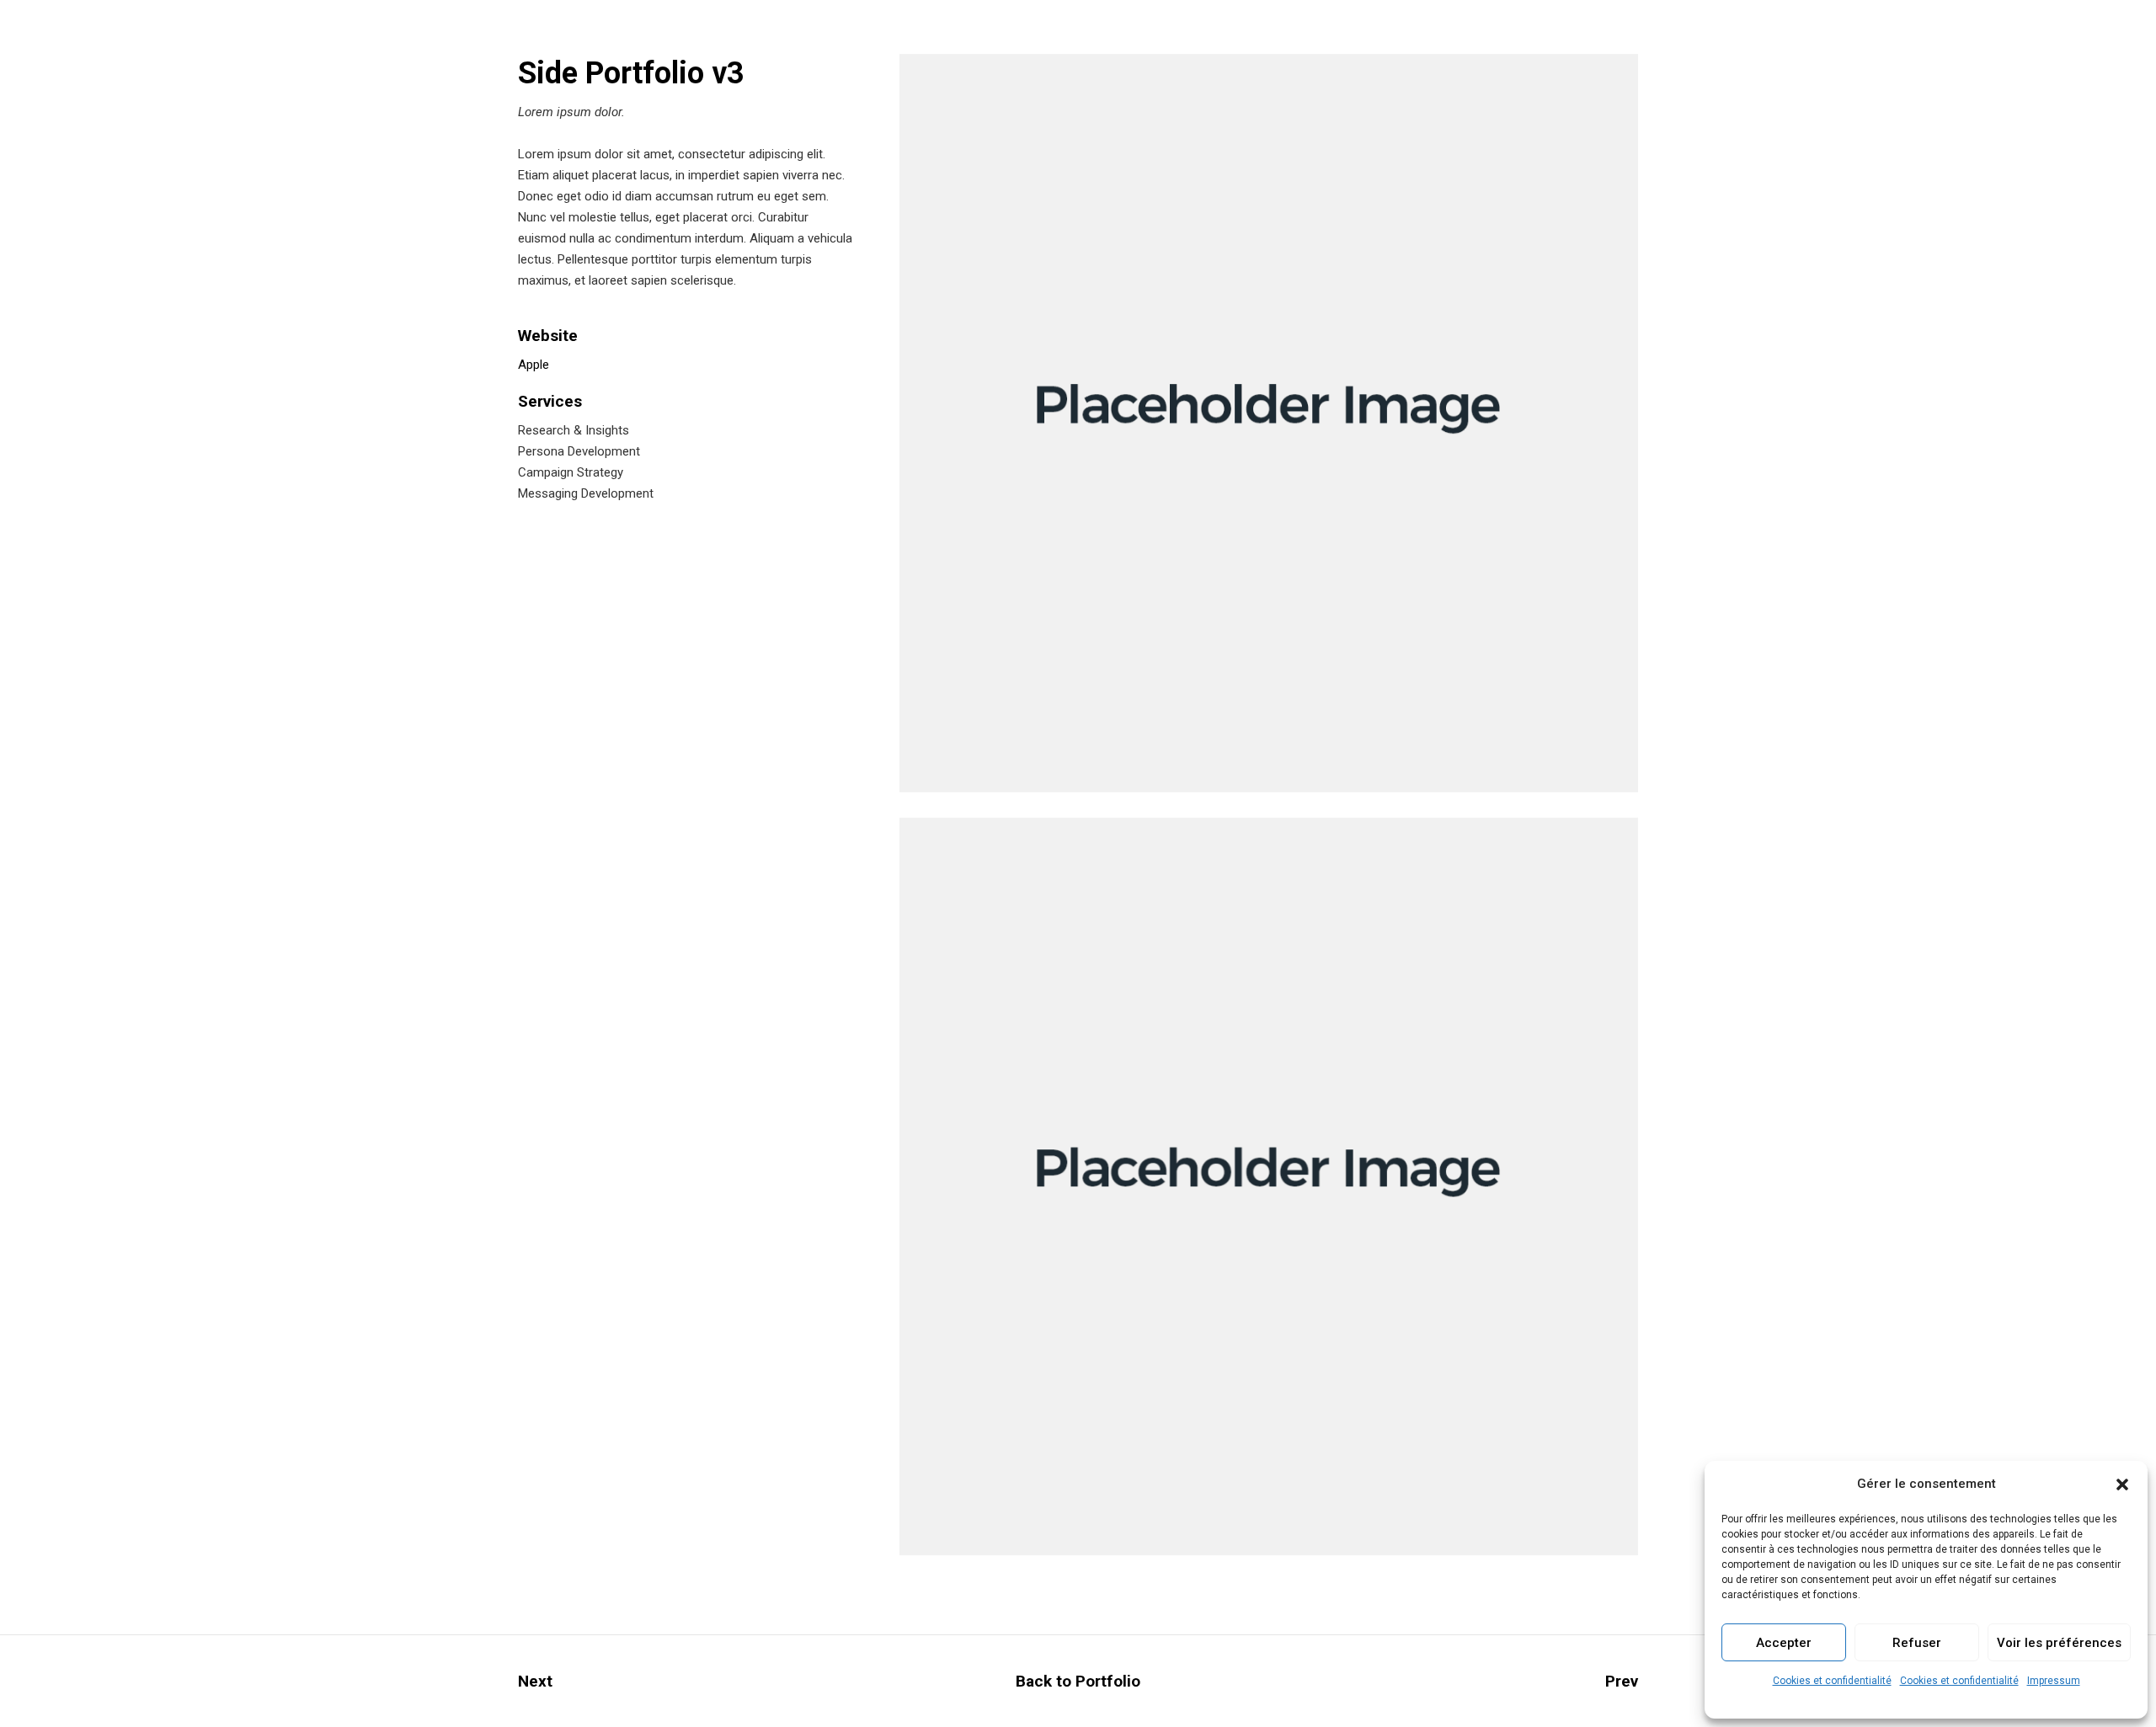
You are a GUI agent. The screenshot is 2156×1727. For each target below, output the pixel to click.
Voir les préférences (2059, 1643)
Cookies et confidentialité (1832, 1681)
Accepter (1784, 1643)
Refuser (1917, 1643)
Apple (534, 365)
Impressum (2054, 1681)
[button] (2122, 1484)
